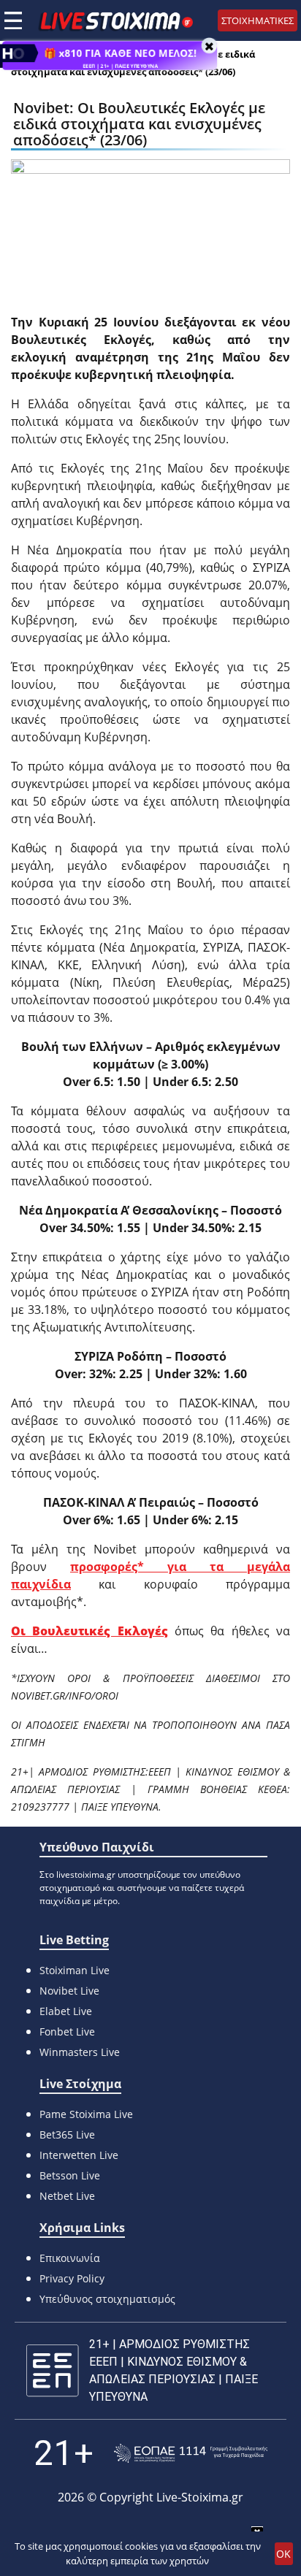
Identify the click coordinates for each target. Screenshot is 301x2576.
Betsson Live (70, 2175)
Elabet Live (66, 2011)
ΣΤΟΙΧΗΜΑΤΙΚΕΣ (258, 20)
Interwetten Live (79, 2155)
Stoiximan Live (75, 1970)
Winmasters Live (80, 2052)
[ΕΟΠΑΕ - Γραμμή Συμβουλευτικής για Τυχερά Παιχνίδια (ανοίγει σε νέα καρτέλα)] (191, 2454)
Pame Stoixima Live (86, 2114)
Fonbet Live (67, 2032)
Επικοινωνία (70, 2258)
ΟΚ (283, 2554)
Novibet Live (69, 1991)
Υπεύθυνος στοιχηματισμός (107, 2299)
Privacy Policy (72, 2278)
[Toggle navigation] (13, 20)
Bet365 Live (67, 2134)
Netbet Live (67, 2196)
